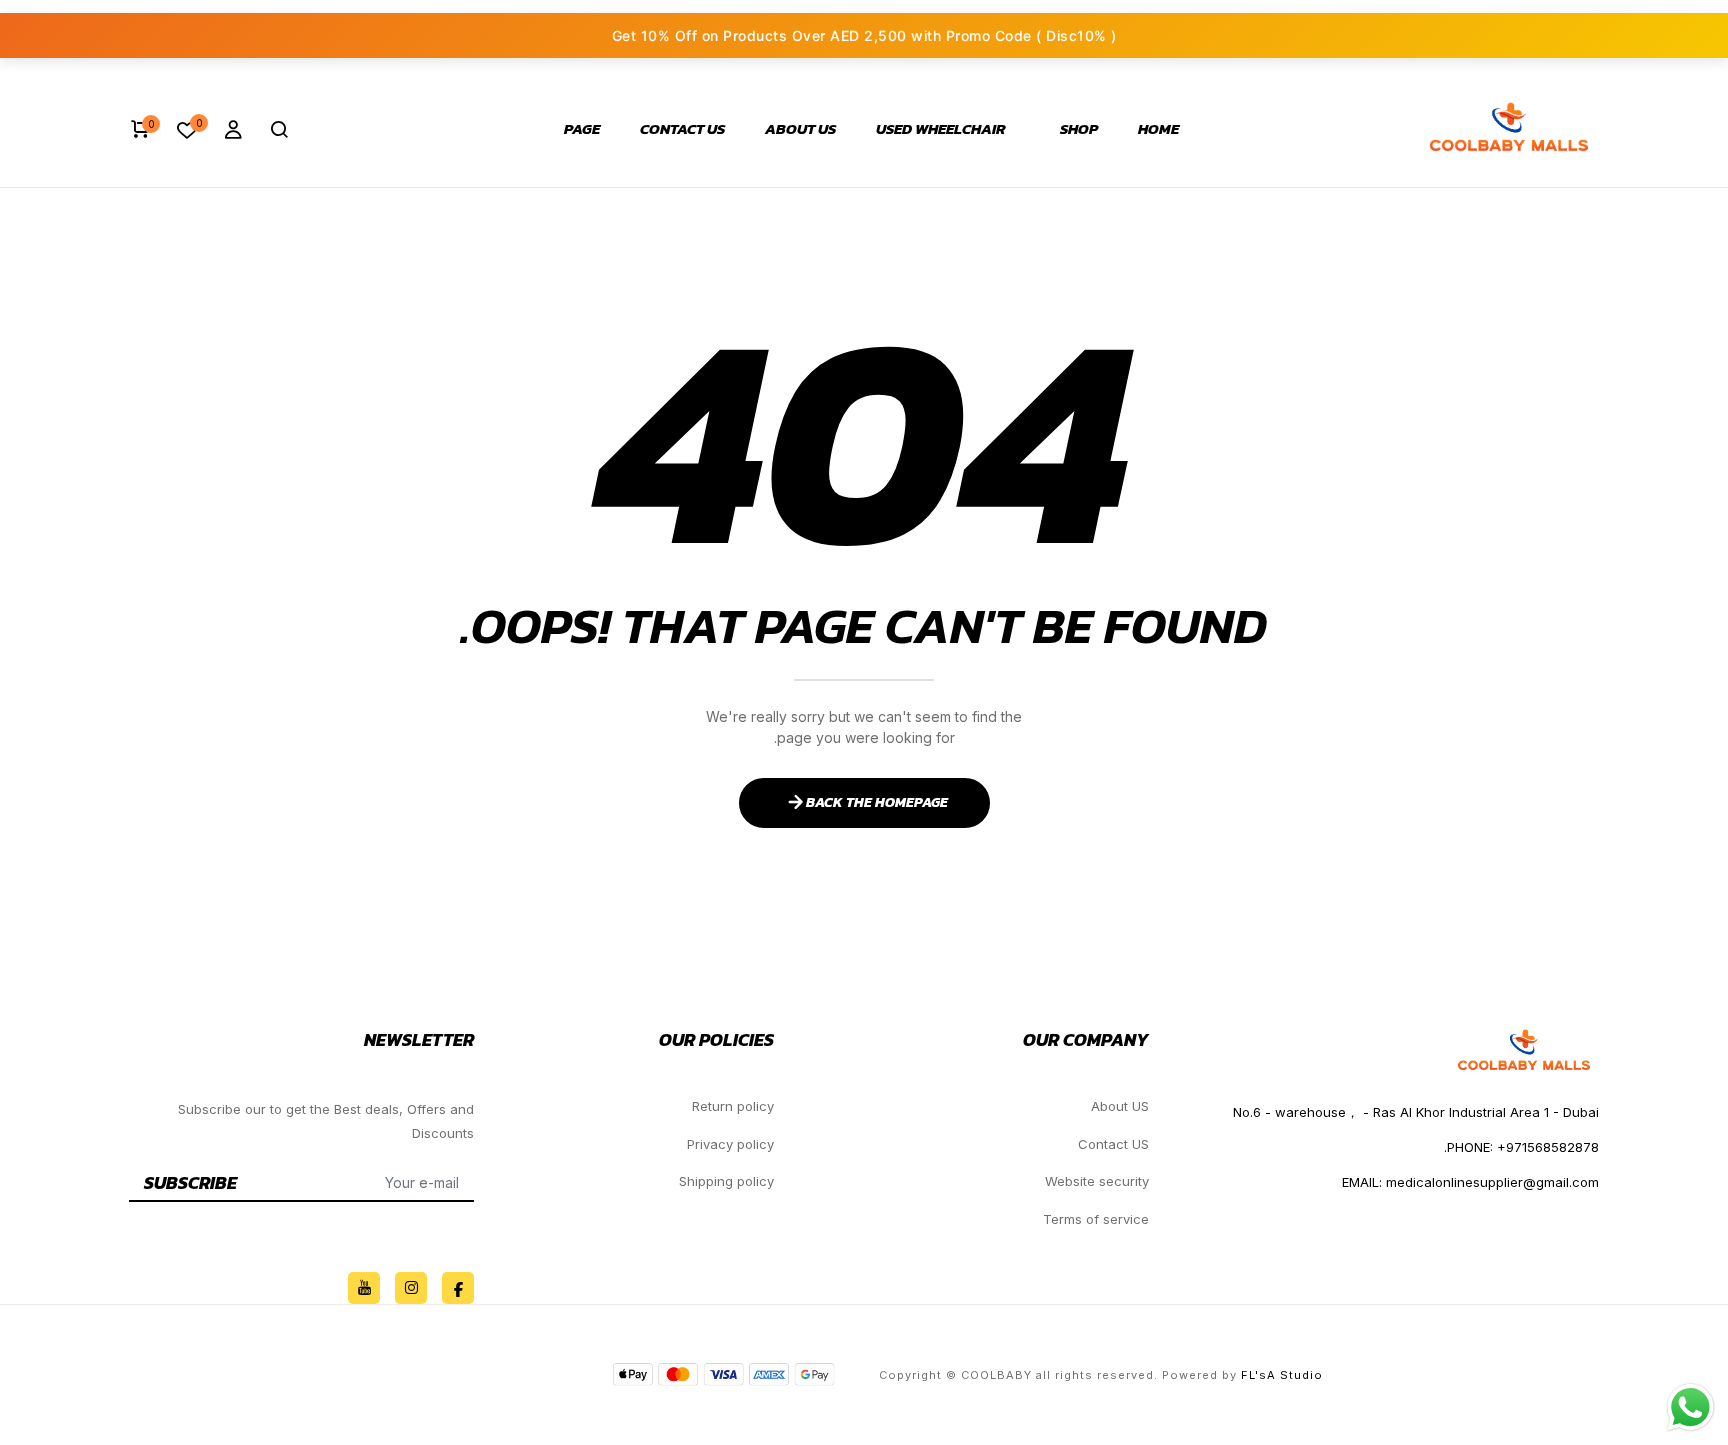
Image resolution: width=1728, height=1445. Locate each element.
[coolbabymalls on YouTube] (364, 1288)
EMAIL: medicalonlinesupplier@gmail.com (1470, 1182)
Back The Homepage (877, 802)
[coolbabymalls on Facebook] (458, 1288)
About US (800, 129)
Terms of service (1096, 1219)
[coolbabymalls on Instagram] (411, 1288)
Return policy (733, 1106)
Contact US (682, 129)
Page (582, 129)
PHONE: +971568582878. (1521, 1147)
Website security (1097, 1181)
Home (1158, 129)
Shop (1079, 129)
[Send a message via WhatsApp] (1690, 1407)
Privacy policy (730, 1144)
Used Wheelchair (941, 129)
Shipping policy (726, 1181)
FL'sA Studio (1282, 1375)
